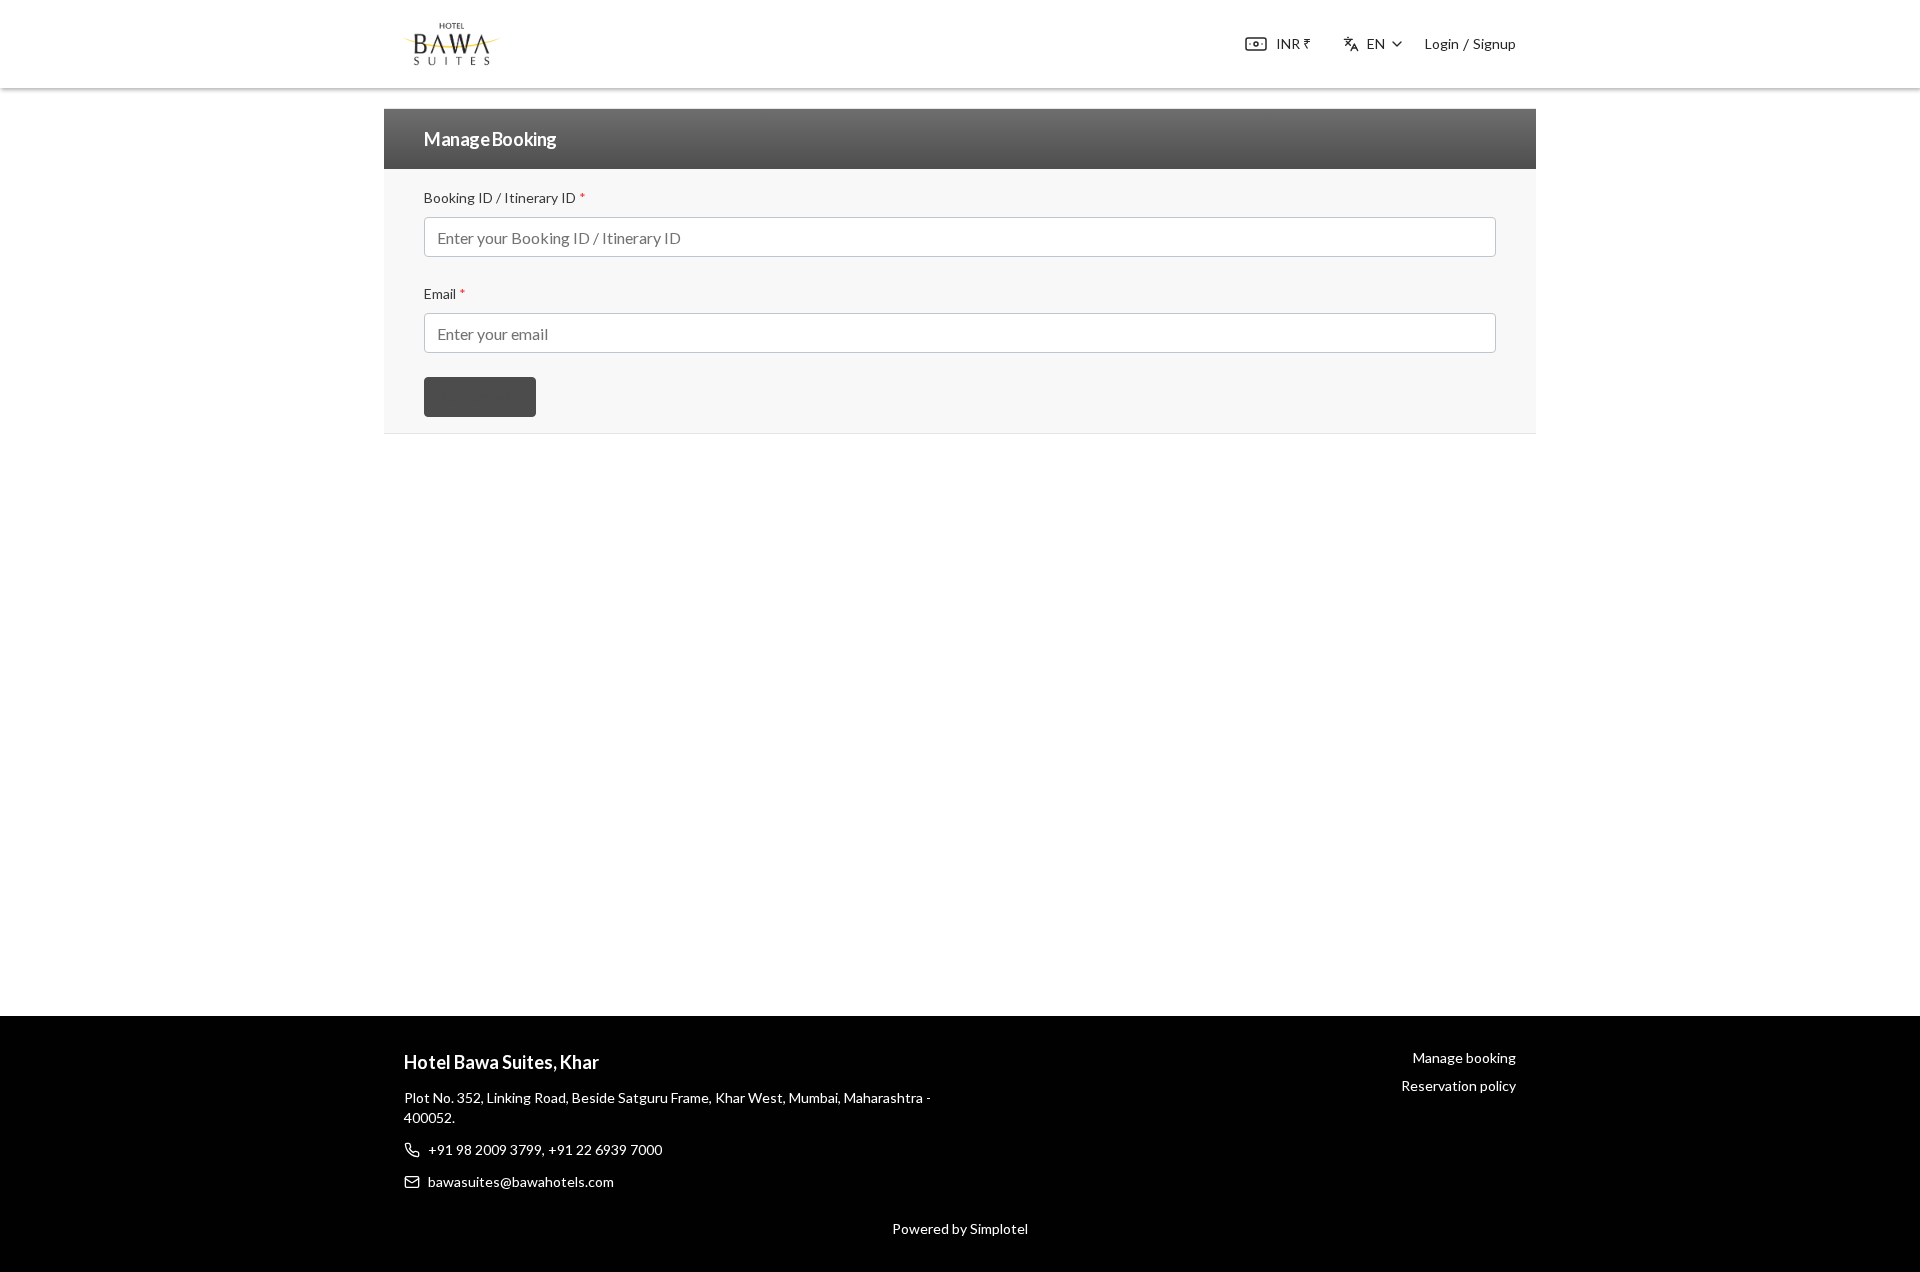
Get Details (480, 396)
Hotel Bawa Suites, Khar (501, 1062)
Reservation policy (1458, 1085)
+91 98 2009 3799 (485, 1149)
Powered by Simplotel (960, 1228)
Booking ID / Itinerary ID (505, 197)
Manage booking (1464, 1057)
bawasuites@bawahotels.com (521, 1181)
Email (445, 293)
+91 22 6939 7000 (605, 1149)
